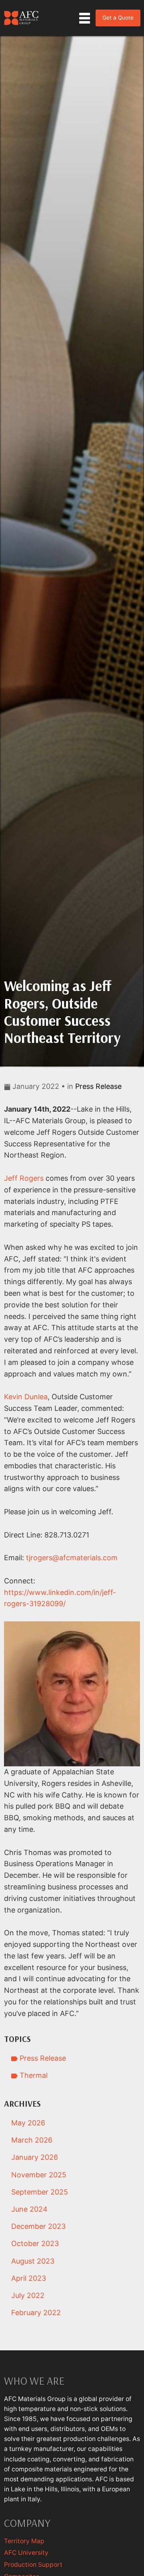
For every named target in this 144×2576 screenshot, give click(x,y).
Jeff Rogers (24, 1178)
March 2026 (32, 2140)
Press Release (98, 1086)
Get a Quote (118, 18)
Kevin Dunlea (26, 1397)
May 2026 (28, 2123)
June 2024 (29, 2209)
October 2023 (35, 2243)
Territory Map (24, 2541)
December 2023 (38, 2226)
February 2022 (36, 2313)
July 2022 (28, 2295)
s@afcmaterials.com (83, 1558)
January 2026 (35, 2157)
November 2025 (39, 2175)
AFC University (26, 2553)
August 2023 (33, 2261)
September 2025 (40, 2192)
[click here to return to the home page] (22, 18)
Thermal (33, 2075)
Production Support (33, 2565)
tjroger (37, 1558)
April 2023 (29, 2278)
